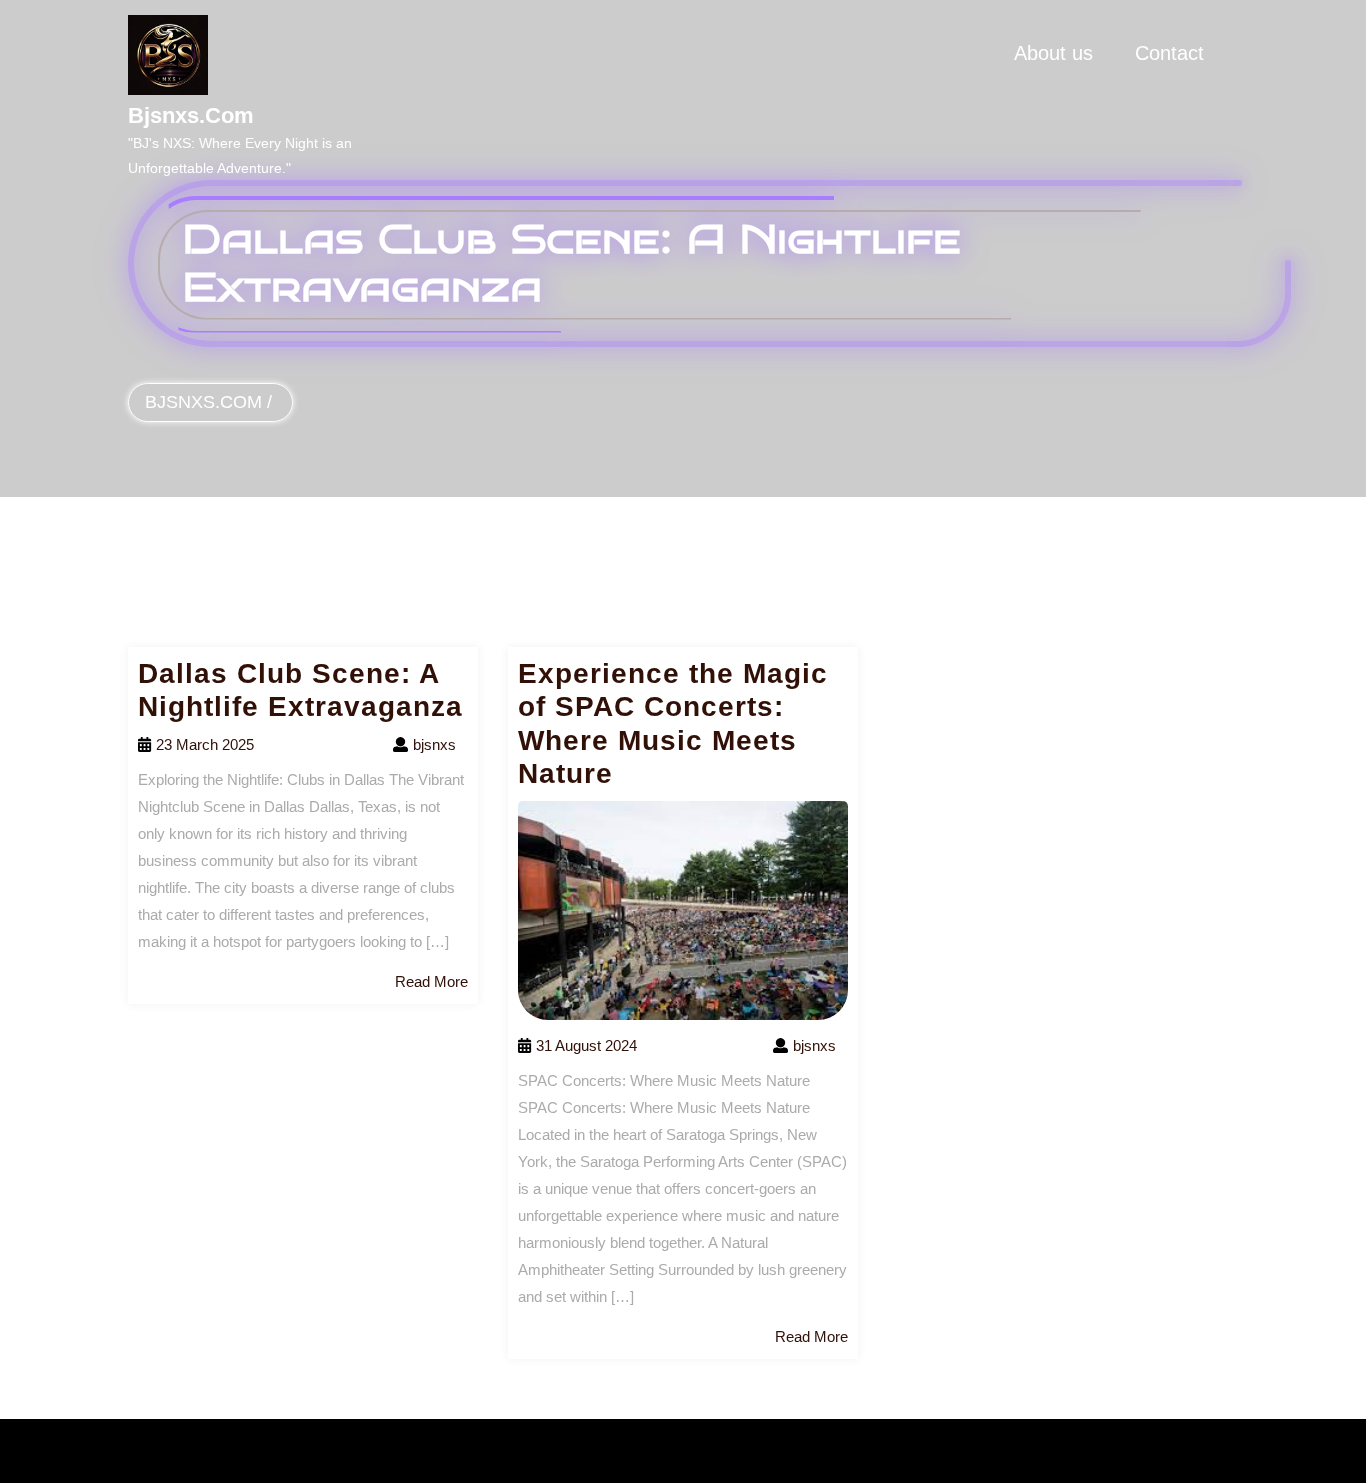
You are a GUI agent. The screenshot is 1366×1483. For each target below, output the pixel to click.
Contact (1169, 53)
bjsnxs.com (191, 115)
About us (1053, 53)
